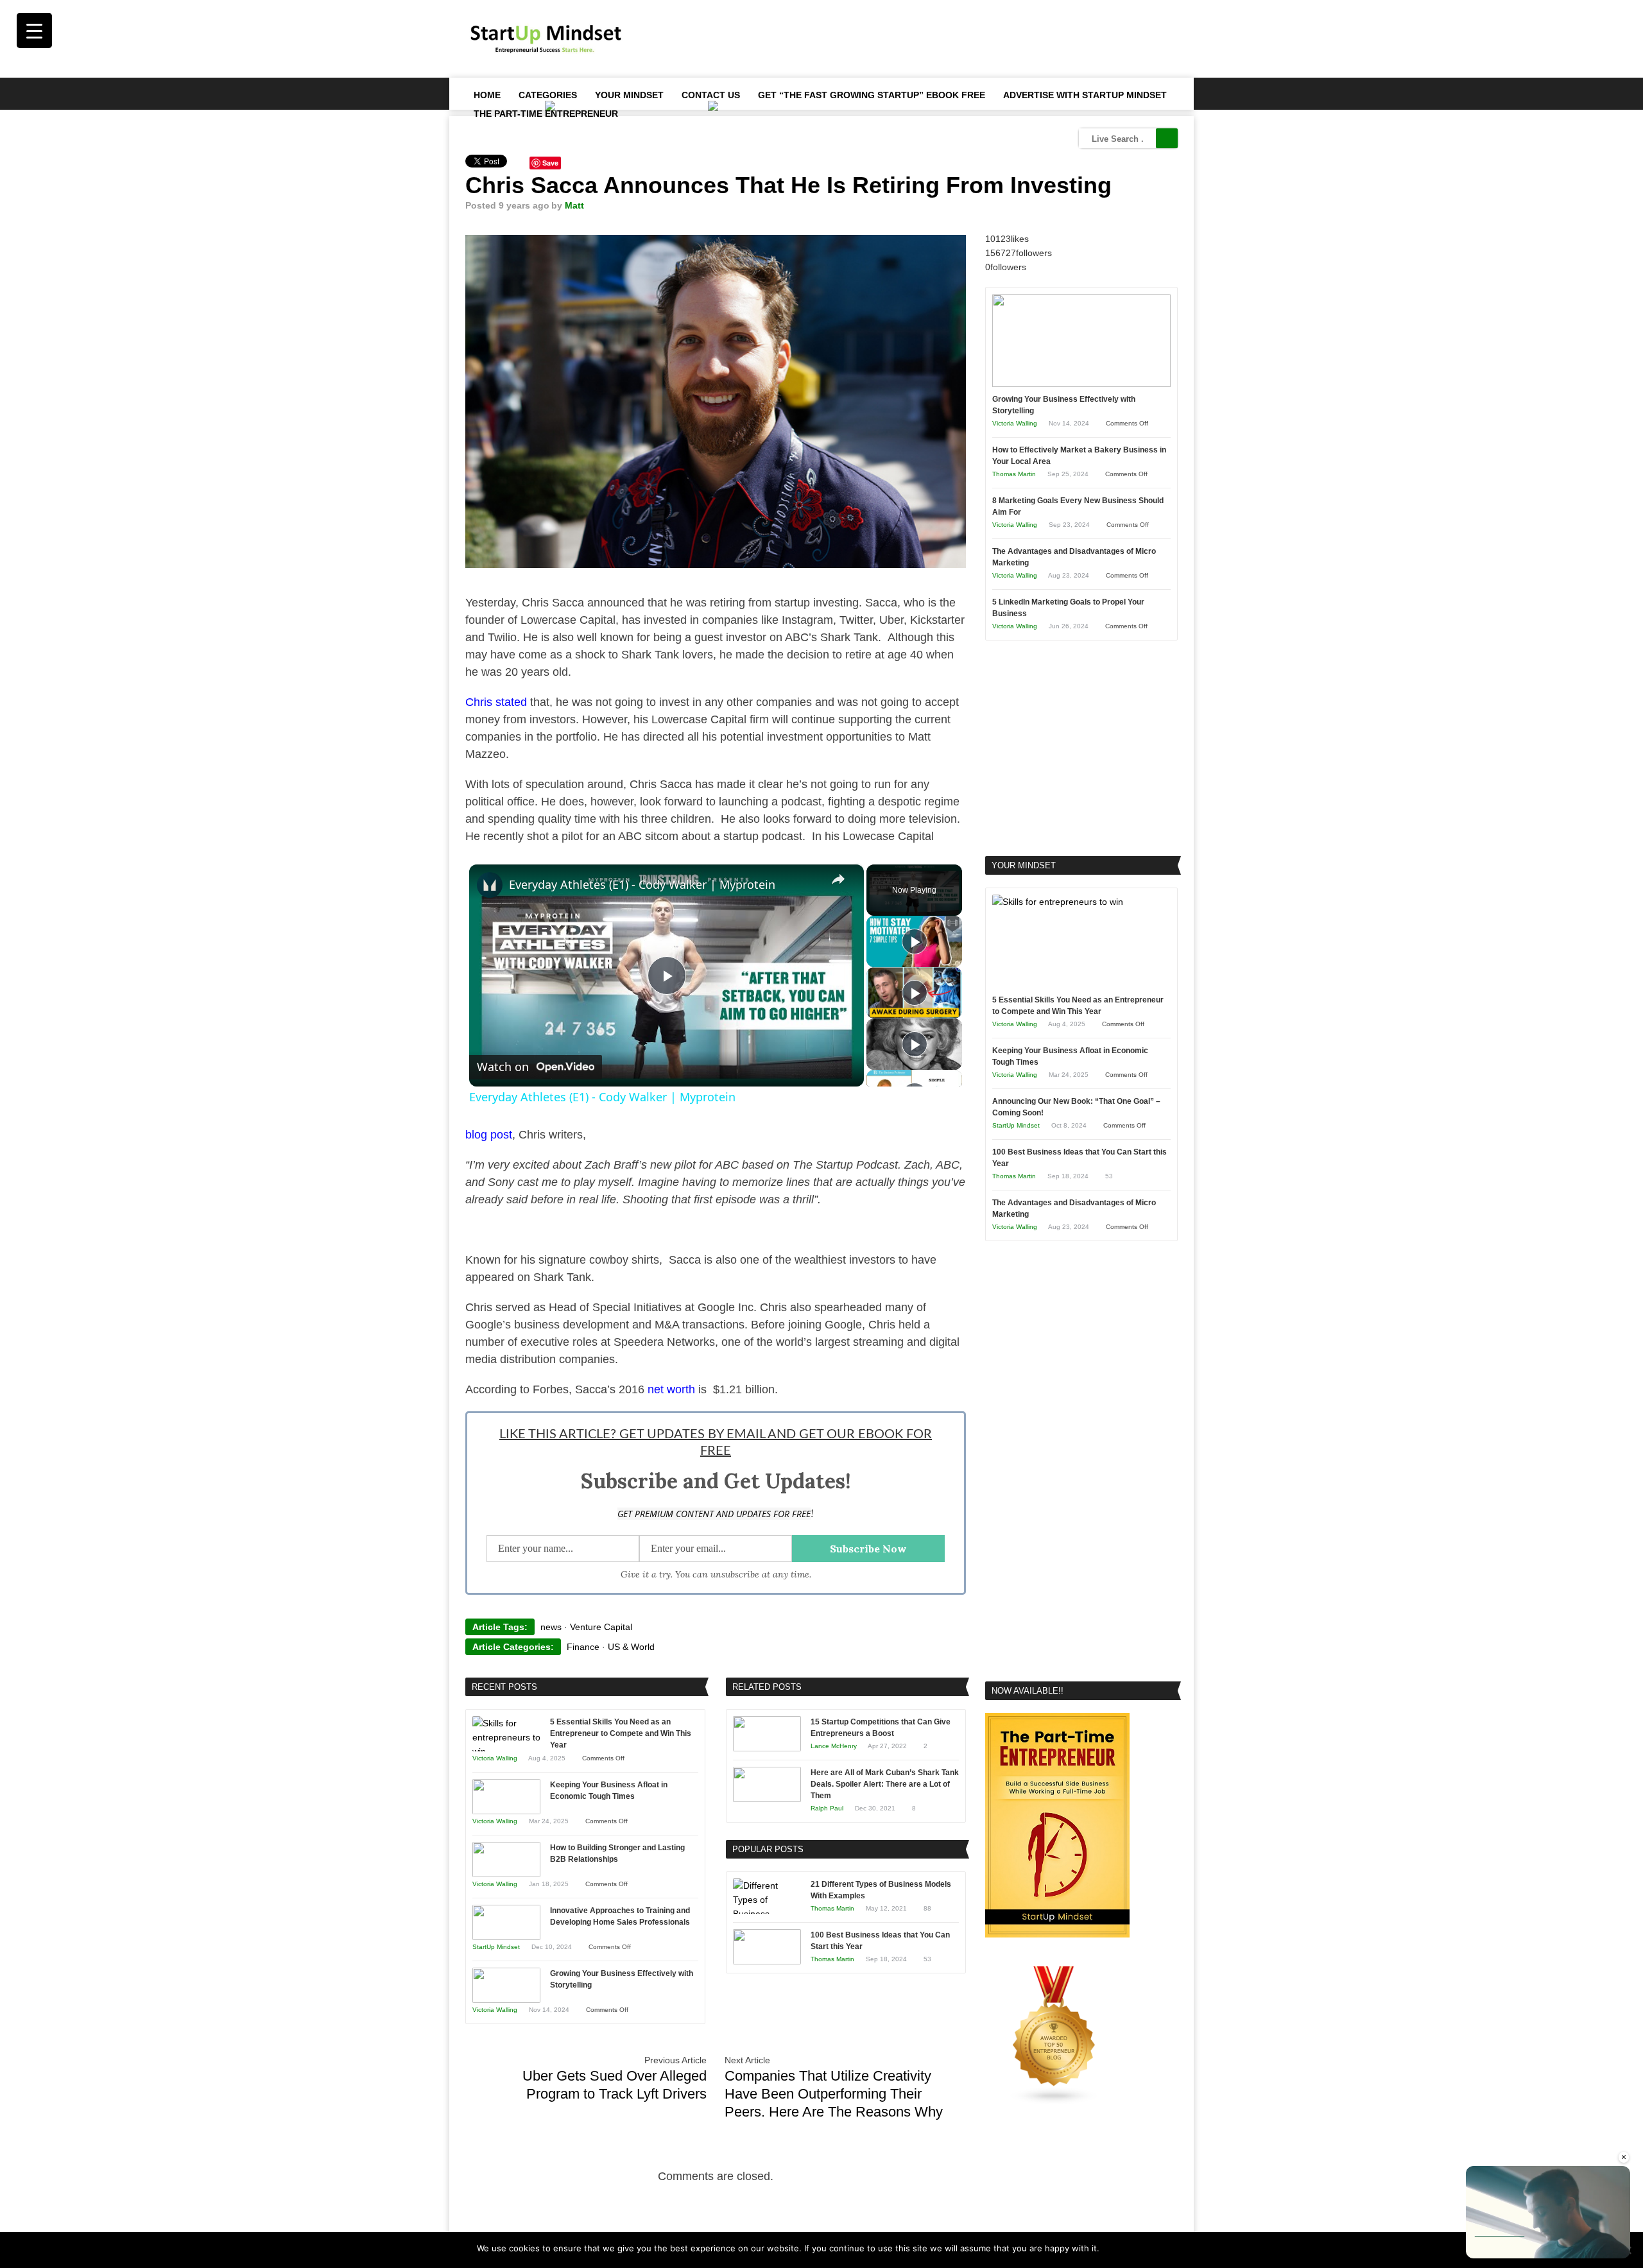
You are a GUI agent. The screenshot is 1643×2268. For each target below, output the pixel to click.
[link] (490, 885)
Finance (583, 1647)
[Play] (915, 941)
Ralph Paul (827, 1808)
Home (487, 95)
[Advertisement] (944, 39)
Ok (1111, 2248)
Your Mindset (629, 95)
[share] (838, 879)
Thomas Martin (832, 1908)
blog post (489, 1135)
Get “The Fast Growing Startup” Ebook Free (872, 95)
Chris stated (496, 702)
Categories (548, 95)
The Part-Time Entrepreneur (546, 114)
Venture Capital (601, 1627)
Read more (1145, 2248)
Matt (574, 205)
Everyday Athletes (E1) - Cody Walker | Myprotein (642, 884)
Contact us (711, 95)
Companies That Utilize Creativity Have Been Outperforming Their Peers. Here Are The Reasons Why (834, 2094)
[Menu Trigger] (34, 30)
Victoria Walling (495, 1758)
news (551, 1627)
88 (927, 1908)
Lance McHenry (834, 1746)
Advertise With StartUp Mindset (1085, 95)
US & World (631, 1647)
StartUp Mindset (496, 1947)
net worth (671, 1389)
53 (927, 1959)
